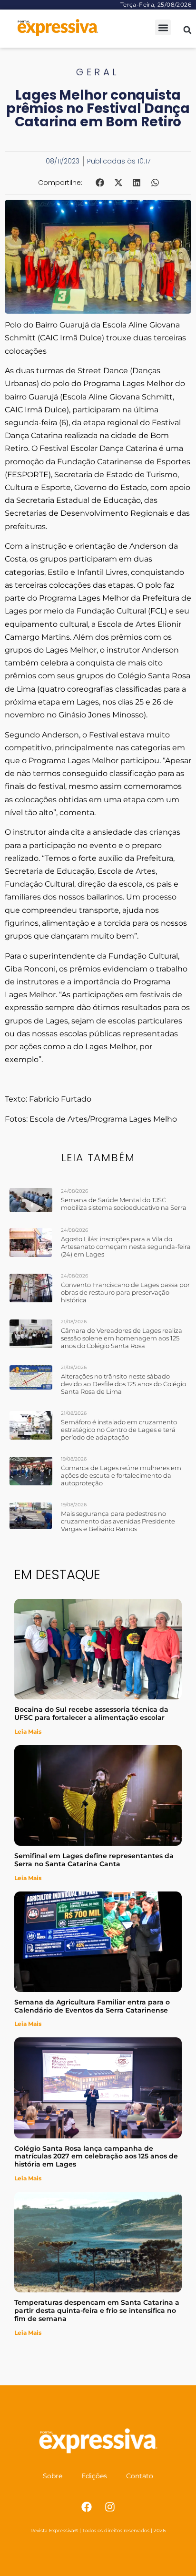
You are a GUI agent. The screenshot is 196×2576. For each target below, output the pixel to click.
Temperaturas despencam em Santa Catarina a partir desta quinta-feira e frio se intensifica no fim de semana (97, 2310)
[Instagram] (110, 2507)
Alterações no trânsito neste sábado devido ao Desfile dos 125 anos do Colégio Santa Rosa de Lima (123, 1384)
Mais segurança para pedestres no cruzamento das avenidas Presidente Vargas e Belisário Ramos (118, 1521)
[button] (163, 27)
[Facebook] (87, 2507)
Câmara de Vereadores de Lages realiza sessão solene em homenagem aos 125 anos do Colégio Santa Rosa (122, 1338)
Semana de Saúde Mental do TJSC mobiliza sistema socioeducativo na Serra (124, 1204)
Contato (140, 2476)
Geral (98, 72)
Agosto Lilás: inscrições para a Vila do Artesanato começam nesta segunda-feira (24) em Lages (126, 1247)
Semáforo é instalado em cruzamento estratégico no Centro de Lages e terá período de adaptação (119, 1430)
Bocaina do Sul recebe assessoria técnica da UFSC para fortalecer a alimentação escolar (91, 1713)
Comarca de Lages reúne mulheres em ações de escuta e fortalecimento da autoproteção (121, 1475)
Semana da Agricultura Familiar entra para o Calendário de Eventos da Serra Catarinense (92, 2006)
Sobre (53, 2476)
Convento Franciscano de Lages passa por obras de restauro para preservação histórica (125, 1292)
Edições (94, 2476)
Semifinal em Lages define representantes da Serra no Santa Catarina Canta (94, 1860)
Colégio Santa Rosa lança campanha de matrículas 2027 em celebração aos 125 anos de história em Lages (96, 2157)
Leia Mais (28, 1732)
